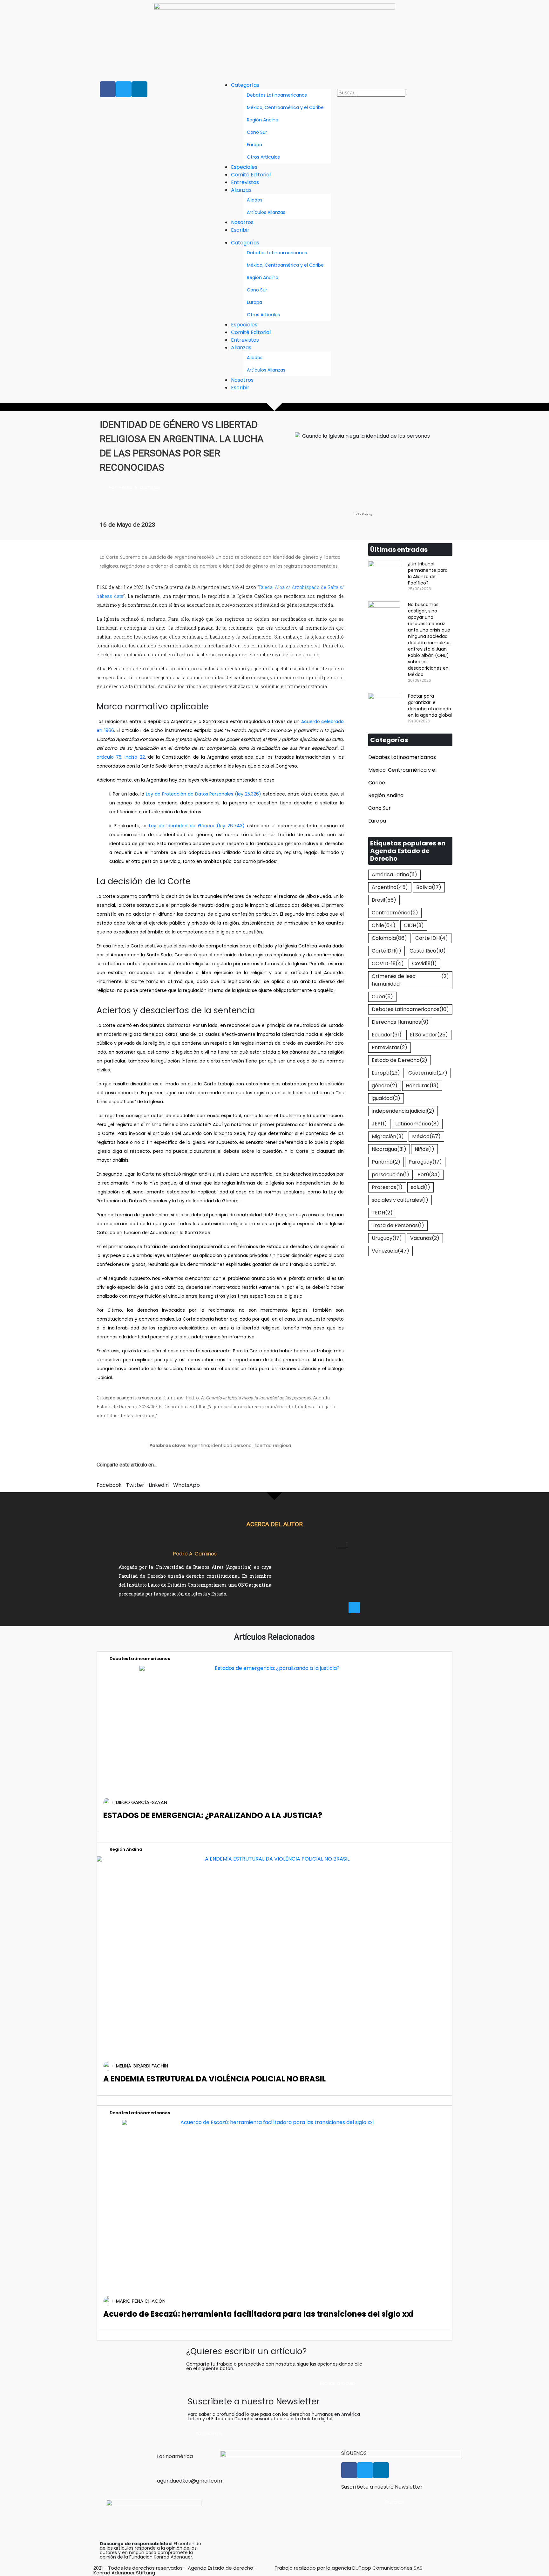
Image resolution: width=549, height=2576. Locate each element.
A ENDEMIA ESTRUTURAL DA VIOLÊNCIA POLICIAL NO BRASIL (214, 2079)
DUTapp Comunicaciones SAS (387, 2568)
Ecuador (387, 1035)
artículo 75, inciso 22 (121, 757)
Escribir (240, 230)
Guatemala (428, 1073)
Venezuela (390, 1251)
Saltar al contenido (28, 6)
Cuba (382, 997)
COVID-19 (388, 963)
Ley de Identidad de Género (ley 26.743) (197, 826)
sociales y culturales (400, 1200)
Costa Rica (428, 951)
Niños (424, 1149)
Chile (384, 925)
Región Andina (263, 120)
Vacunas (425, 1238)
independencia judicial (403, 1111)
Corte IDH (432, 938)
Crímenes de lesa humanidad (410, 980)
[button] (393, 85)
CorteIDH (386, 951)
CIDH (414, 925)
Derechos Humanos (400, 1022)
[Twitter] (124, 89)
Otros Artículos (263, 157)
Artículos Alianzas (266, 212)
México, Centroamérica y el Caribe (285, 107)
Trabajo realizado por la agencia (313, 2568)
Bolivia (429, 887)
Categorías (245, 85)
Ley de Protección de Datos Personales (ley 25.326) (203, 794)
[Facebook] (108, 89)
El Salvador (429, 1035)
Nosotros (242, 222)
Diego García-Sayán (142, 1802)
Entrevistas (245, 182)
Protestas (387, 1187)
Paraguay (425, 1162)
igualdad (386, 1098)
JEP (379, 1124)
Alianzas (241, 190)
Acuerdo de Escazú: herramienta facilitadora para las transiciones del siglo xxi (258, 2314)
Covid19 (424, 963)
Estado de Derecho (400, 1060)
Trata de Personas (398, 1225)
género (385, 1086)
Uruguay (387, 1238)
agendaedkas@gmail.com (190, 2481)
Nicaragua (389, 1149)
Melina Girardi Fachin (142, 2066)
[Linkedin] (139, 89)
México (426, 1136)
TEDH (382, 1213)
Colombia (389, 938)
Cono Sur (257, 132)
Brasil (384, 900)
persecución (390, 1175)
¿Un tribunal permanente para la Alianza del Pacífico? (428, 573)
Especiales (244, 167)
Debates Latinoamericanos (277, 95)
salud (420, 1187)
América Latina (394, 875)
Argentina (390, 887)
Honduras (422, 1086)
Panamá (386, 1162)
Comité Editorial (251, 175)
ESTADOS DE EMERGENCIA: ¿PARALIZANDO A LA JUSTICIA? (213, 1815)
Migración (388, 1136)
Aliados (255, 200)
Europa (254, 145)
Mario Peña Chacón (141, 2301)
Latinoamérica (417, 1124)
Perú (429, 1175)
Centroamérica (395, 913)
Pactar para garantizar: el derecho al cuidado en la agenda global (430, 706)
